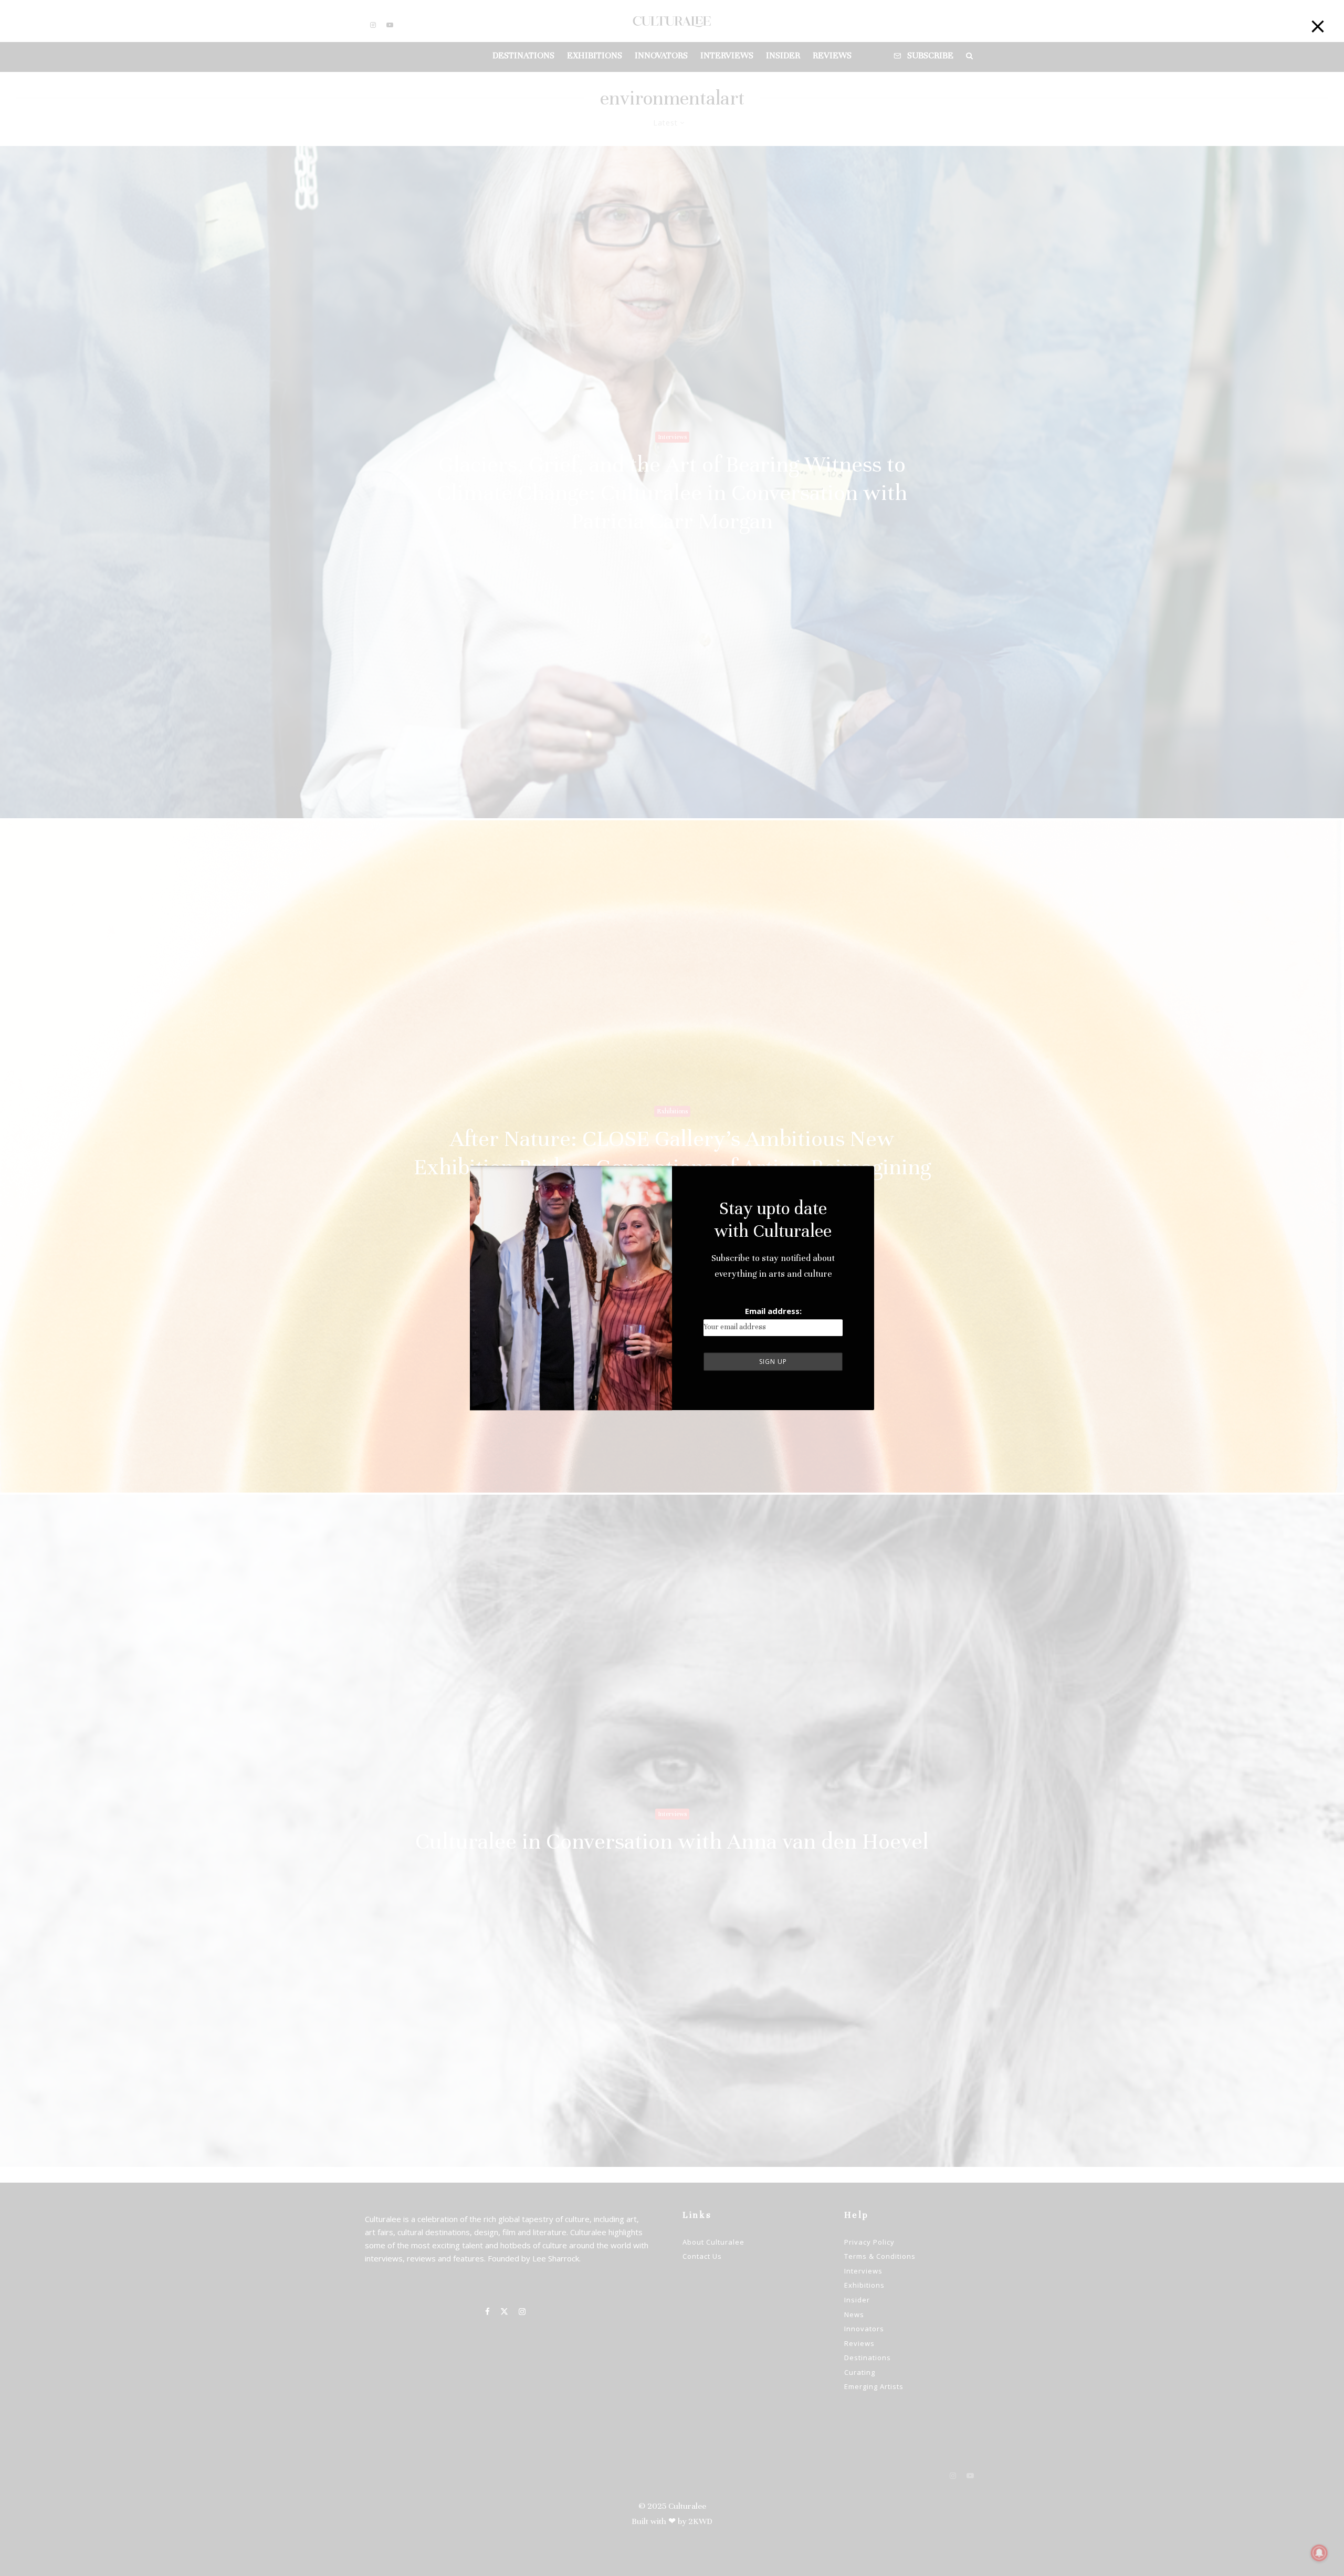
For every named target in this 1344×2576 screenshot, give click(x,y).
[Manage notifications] (1319, 2553)
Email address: (773, 1311)
